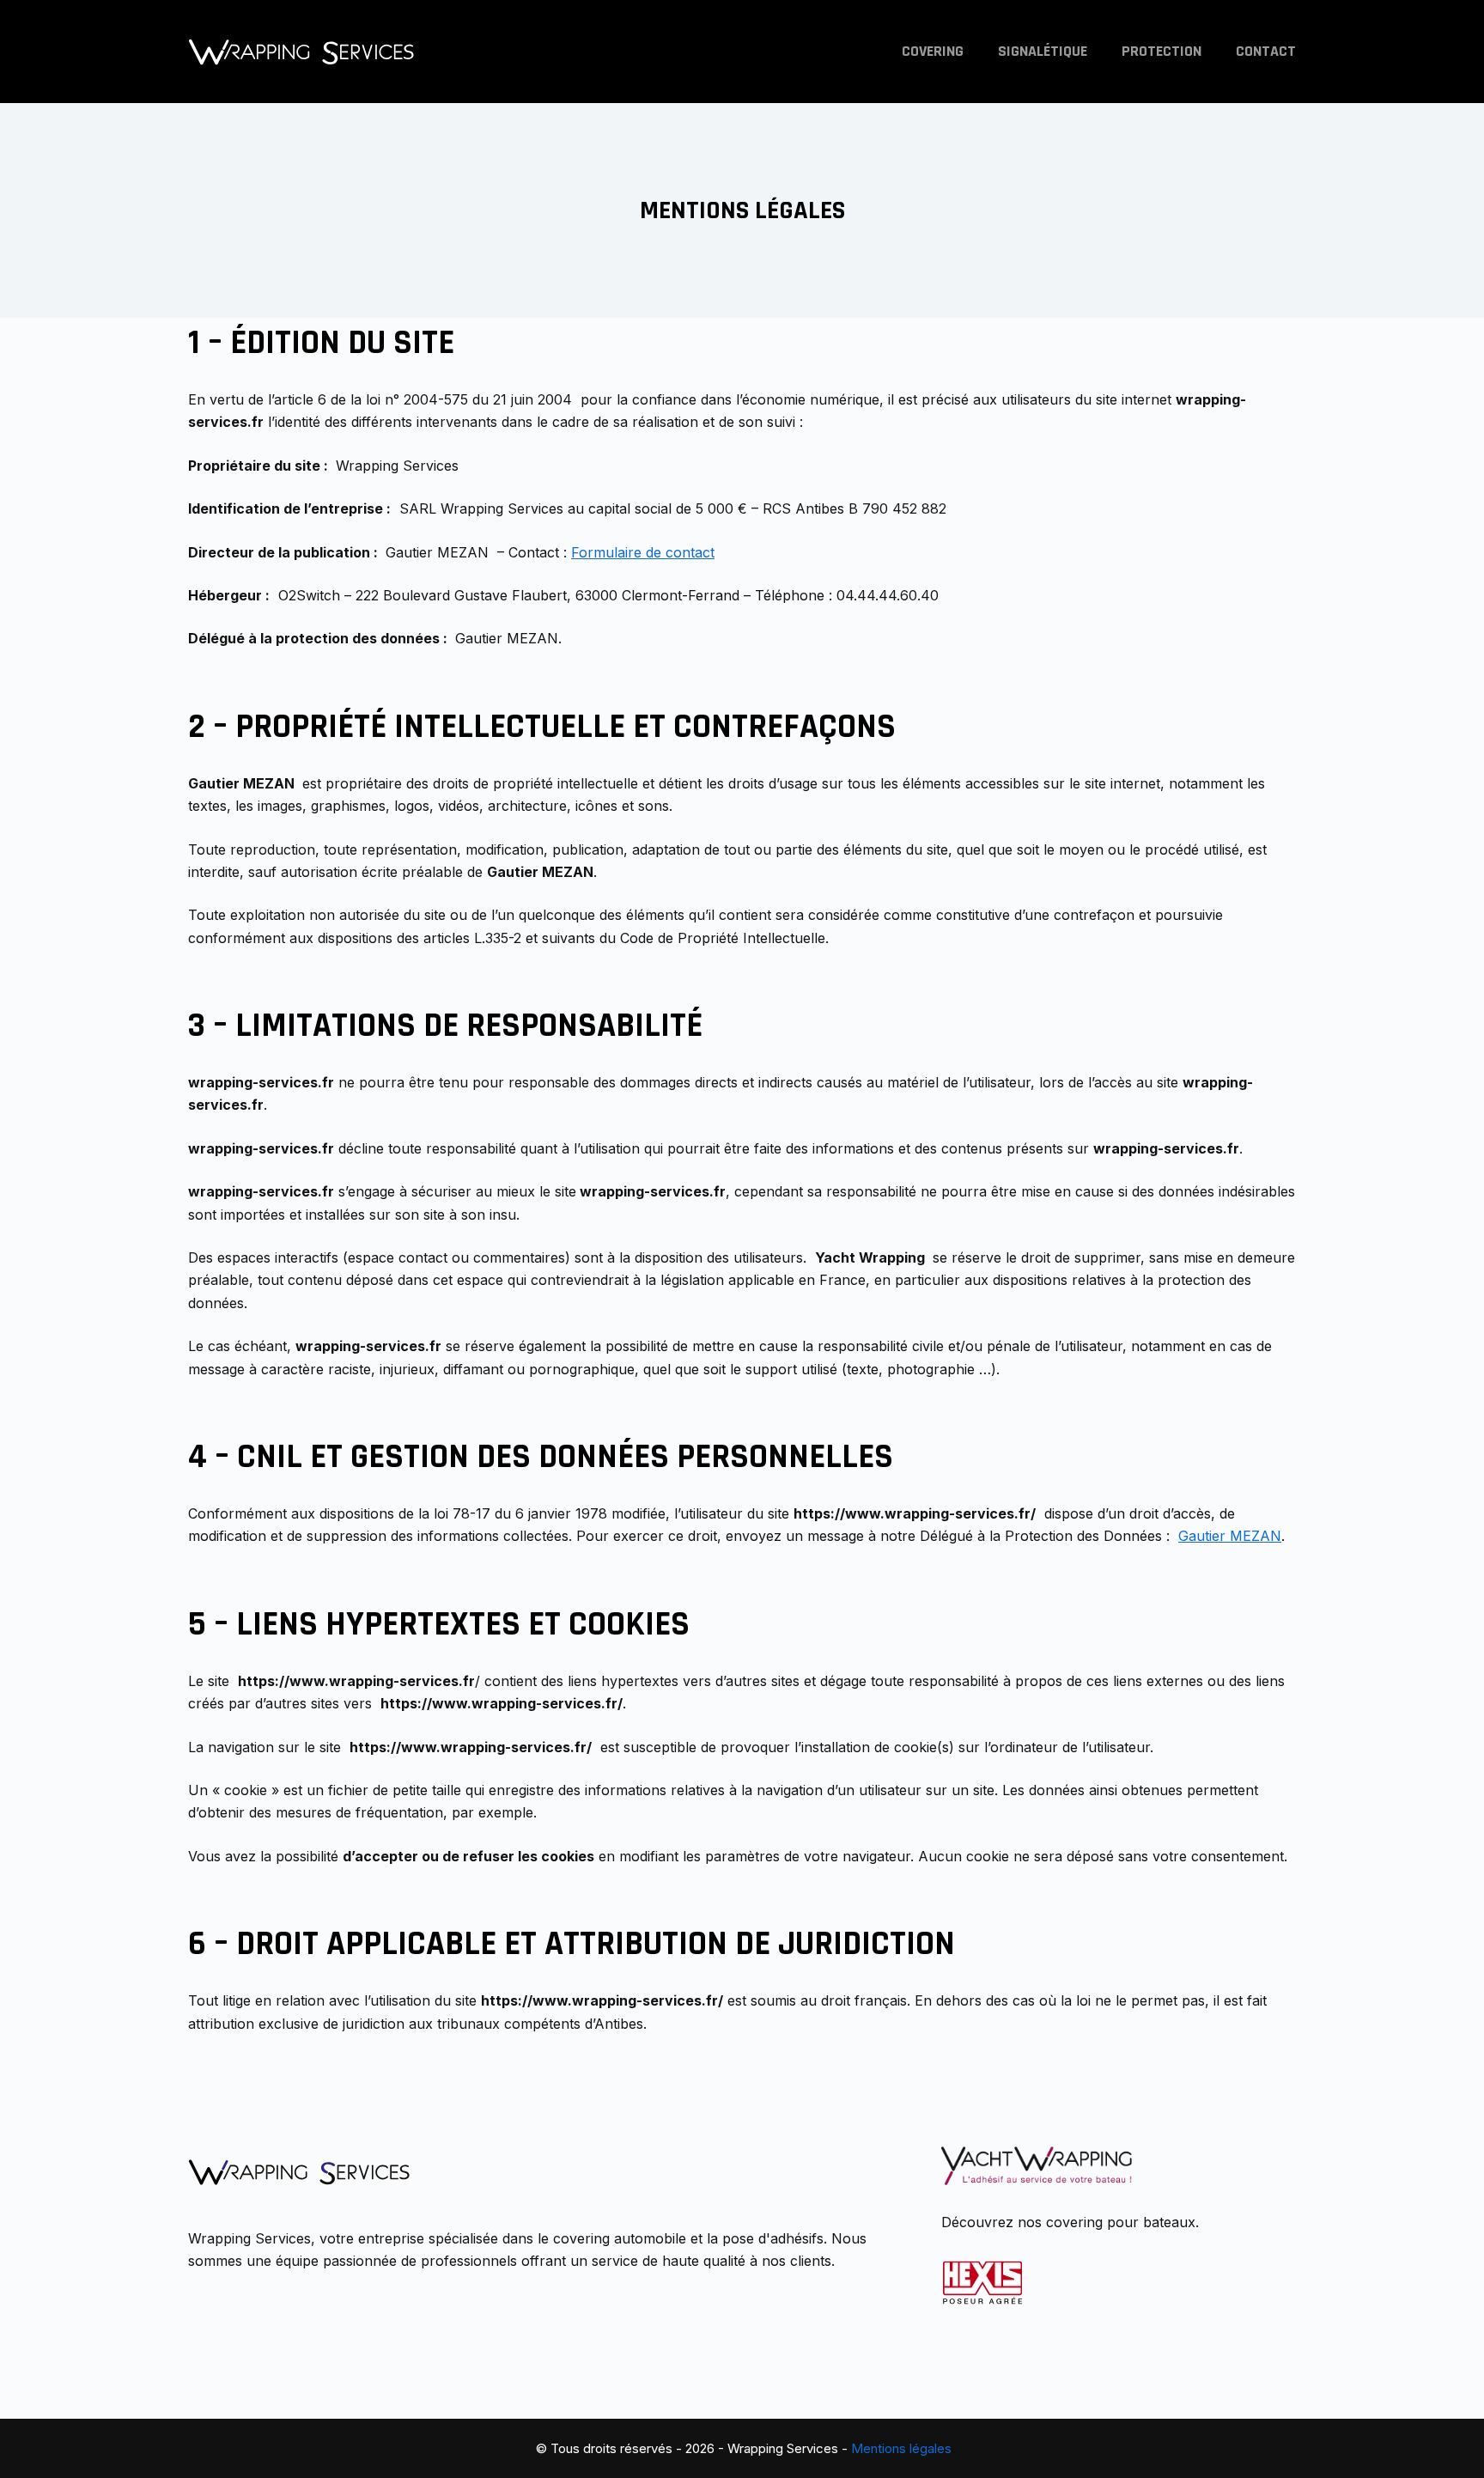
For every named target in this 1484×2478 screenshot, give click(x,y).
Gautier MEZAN (1230, 1536)
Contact (1266, 51)
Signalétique (1043, 51)
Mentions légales (901, 2448)
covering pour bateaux (1121, 2222)
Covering (933, 51)
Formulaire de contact (643, 552)
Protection (1162, 51)
